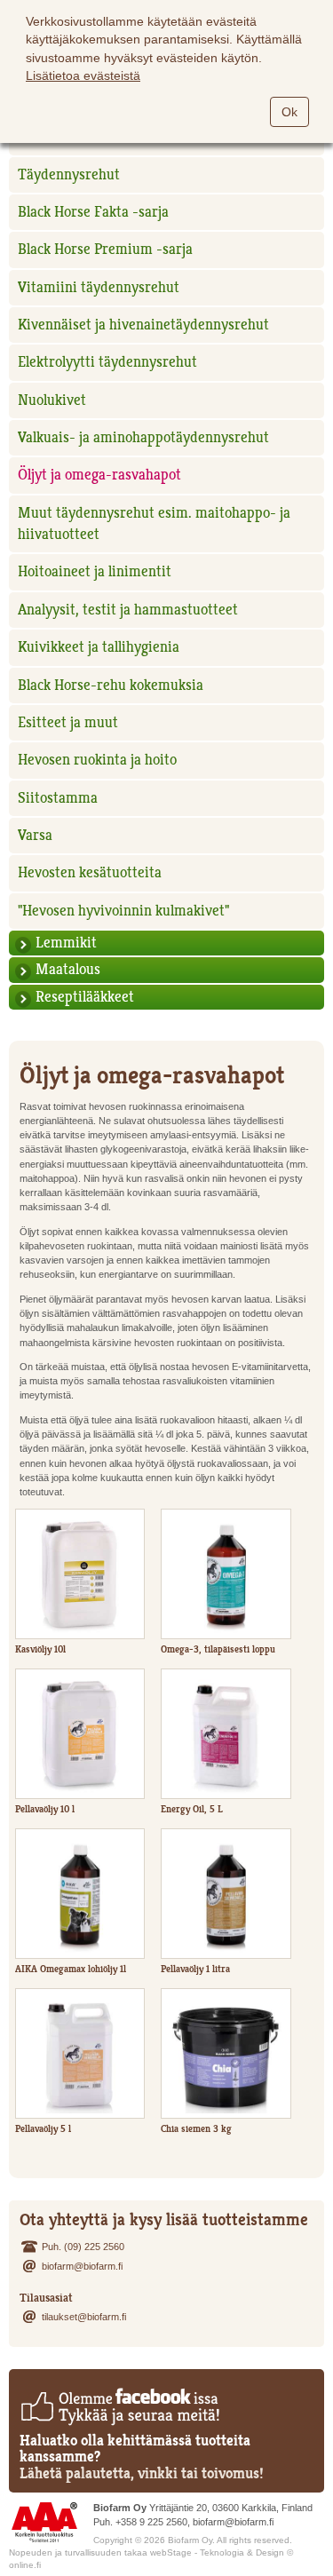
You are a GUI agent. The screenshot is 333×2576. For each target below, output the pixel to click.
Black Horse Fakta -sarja (93, 212)
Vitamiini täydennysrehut (99, 287)
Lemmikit (66, 943)
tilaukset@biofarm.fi (84, 2317)
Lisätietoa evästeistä (83, 75)
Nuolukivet (52, 400)
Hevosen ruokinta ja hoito (97, 760)
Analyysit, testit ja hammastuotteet (128, 610)
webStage (171, 2552)
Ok (289, 112)
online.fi (25, 2565)
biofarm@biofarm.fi (82, 2266)
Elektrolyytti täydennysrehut (107, 362)
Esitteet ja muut (68, 722)
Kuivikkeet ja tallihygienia (99, 647)
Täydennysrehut (69, 174)
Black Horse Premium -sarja (105, 249)
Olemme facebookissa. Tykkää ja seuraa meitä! (119, 2406)
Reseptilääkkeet (85, 997)
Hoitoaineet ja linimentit (95, 571)
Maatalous (68, 969)
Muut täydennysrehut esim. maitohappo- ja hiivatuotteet (154, 523)
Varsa (35, 835)
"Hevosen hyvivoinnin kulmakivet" (123, 911)
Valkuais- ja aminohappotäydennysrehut (143, 437)
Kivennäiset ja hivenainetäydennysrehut (143, 325)
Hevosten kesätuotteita (90, 872)
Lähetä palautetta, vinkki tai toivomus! (142, 2473)
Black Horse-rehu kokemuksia (111, 685)
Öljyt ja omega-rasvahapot (99, 475)
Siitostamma (58, 798)
